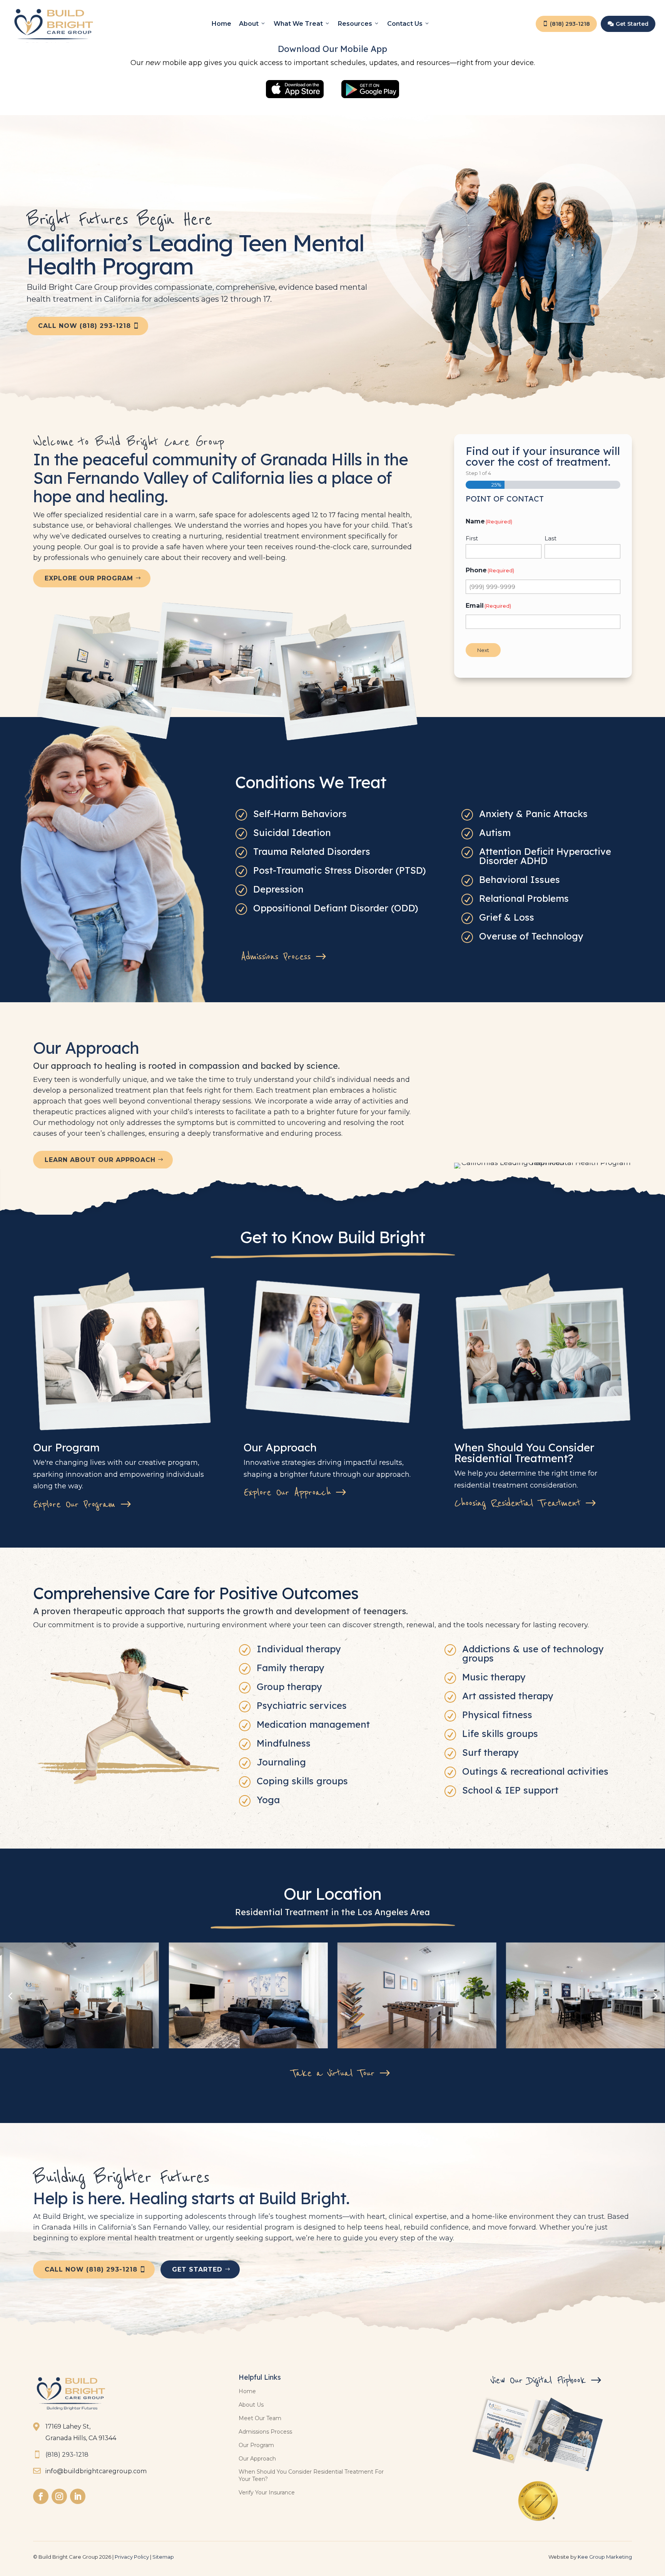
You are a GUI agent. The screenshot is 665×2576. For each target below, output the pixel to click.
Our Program (256, 2445)
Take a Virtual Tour (332, 2073)
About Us (251, 2405)
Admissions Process (276, 957)
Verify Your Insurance (267, 2492)
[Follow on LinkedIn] (78, 2496)
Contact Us (405, 24)
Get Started (628, 24)
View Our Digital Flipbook (538, 2380)
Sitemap (163, 2557)
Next (483, 650)
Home (221, 24)
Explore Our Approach (287, 1493)
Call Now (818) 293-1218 (84, 326)
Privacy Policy (132, 2557)
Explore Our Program (89, 578)
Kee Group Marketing (605, 2557)
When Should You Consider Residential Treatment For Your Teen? (311, 2475)
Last (551, 538)
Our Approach (257, 2459)
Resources (355, 24)
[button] (655, 1995)
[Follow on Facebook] (41, 2496)
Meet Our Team (260, 2418)
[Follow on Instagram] (59, 2496)
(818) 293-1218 (566, 24)
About (249, 24)
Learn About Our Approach (100, 1160)
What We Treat (298, 24)
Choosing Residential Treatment (517, 1503)
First (472, 538)
